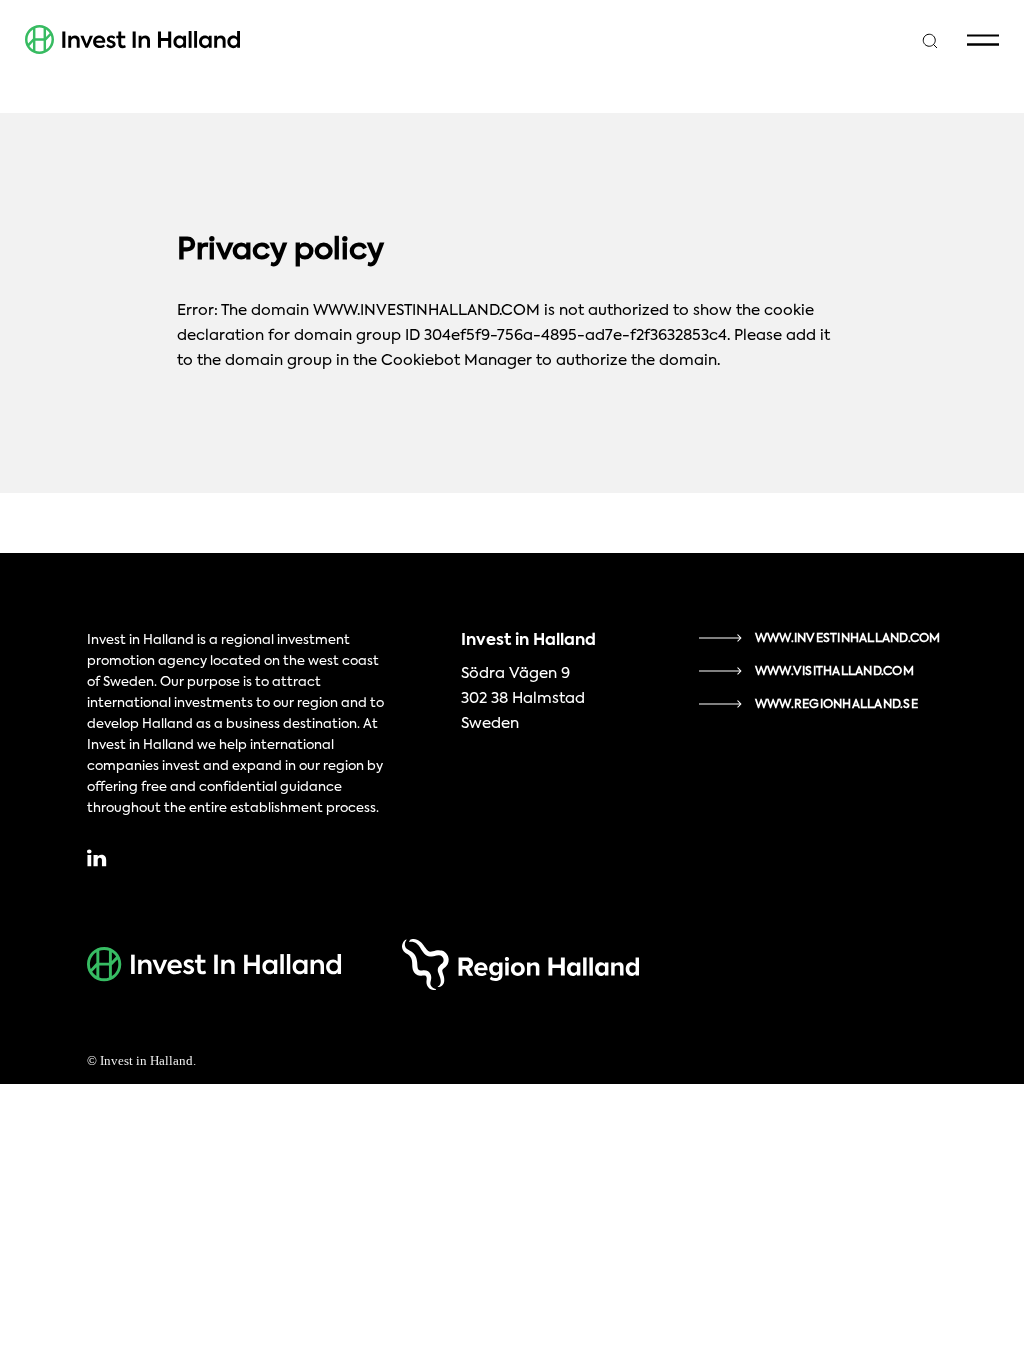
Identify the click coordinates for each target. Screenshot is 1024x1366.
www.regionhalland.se (836, 705)
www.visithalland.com (834, 672)
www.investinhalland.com (848, 639)
